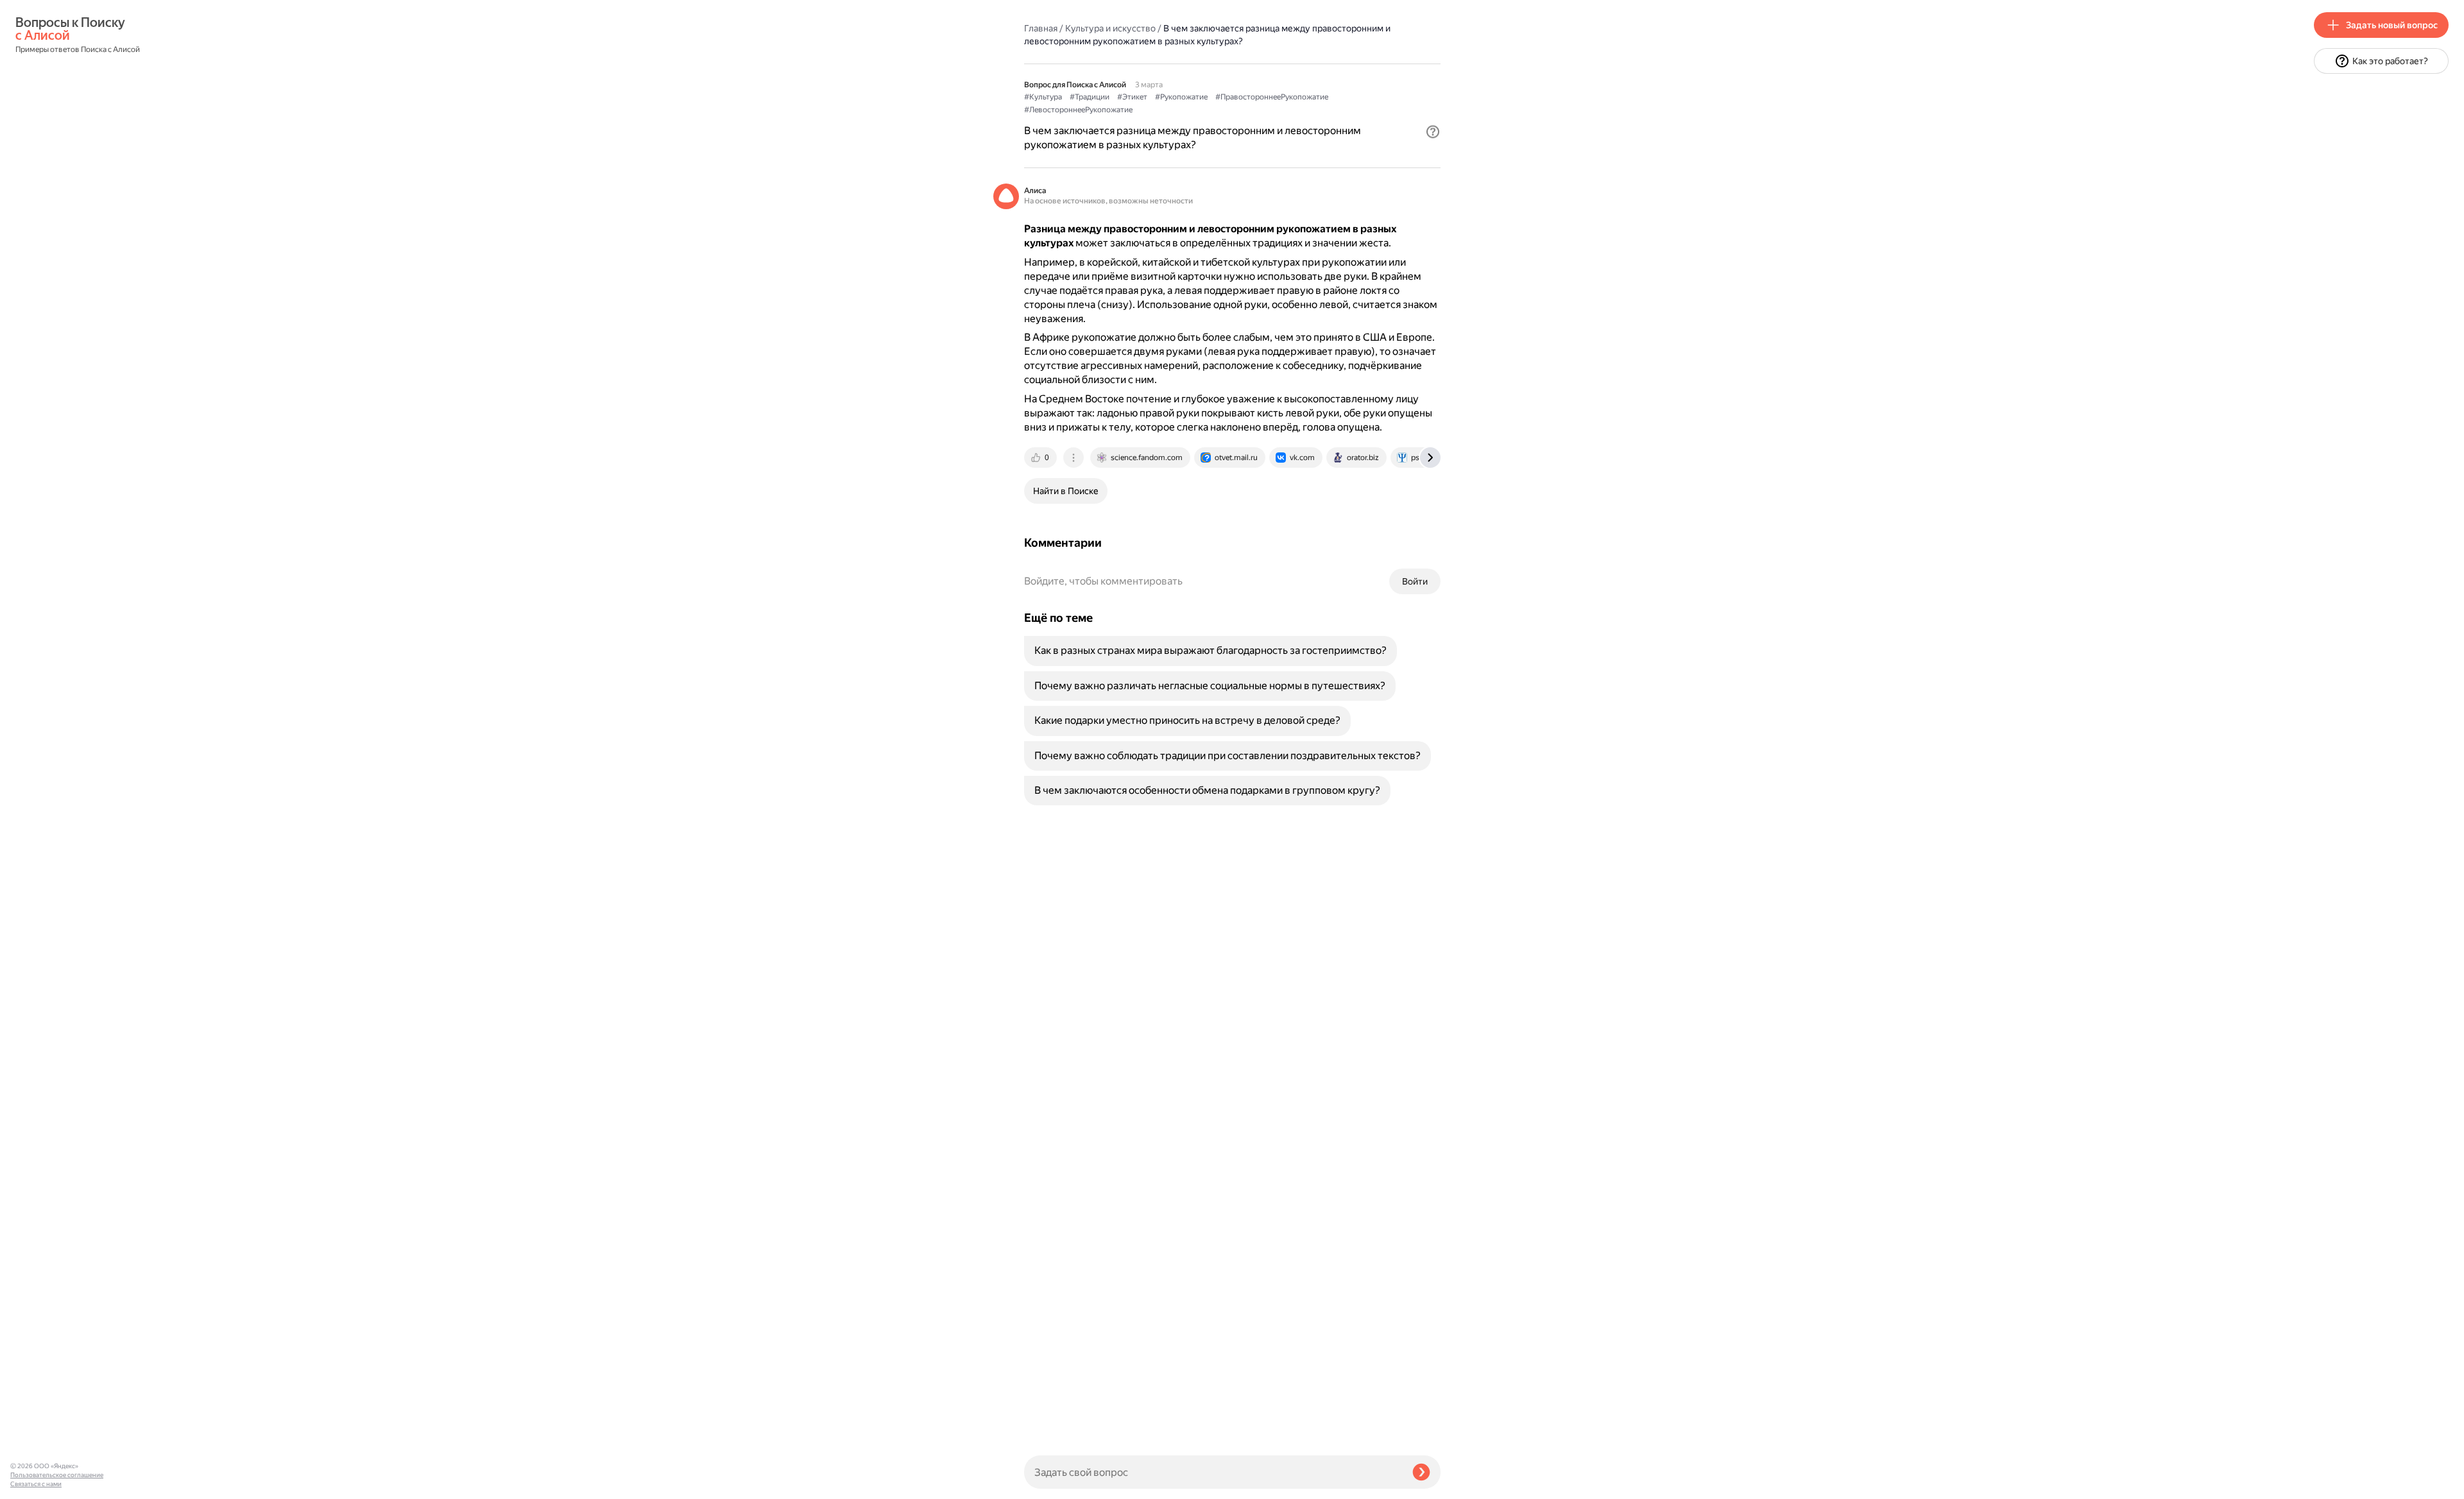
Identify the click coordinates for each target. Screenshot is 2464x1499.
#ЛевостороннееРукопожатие (1078, 110)
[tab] (1041, 458)
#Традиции (1090, 97)
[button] (1433, 132)
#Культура (1043, 97)
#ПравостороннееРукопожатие (1272, 97)
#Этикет (1132, 97)
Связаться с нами (36, 1484)
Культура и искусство (1110, 28)
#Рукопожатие (1181, 97)
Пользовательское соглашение (57, 1475)
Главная (1041, 28)
